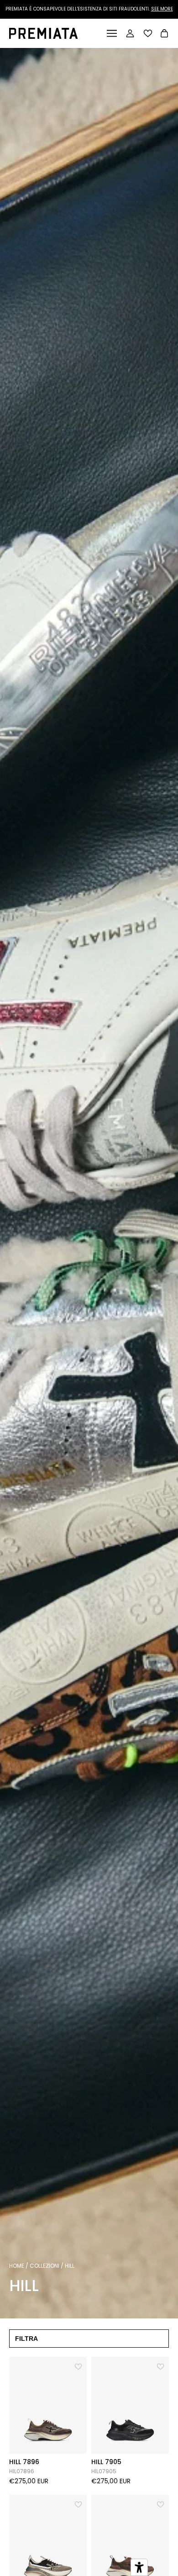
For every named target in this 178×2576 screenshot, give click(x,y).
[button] (79, 2365)
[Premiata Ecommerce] (43, 36)
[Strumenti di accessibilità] (139, 2567)
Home (17, 2266)
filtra (26, 2339)
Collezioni (44, 2266)
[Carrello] (164, 34)
